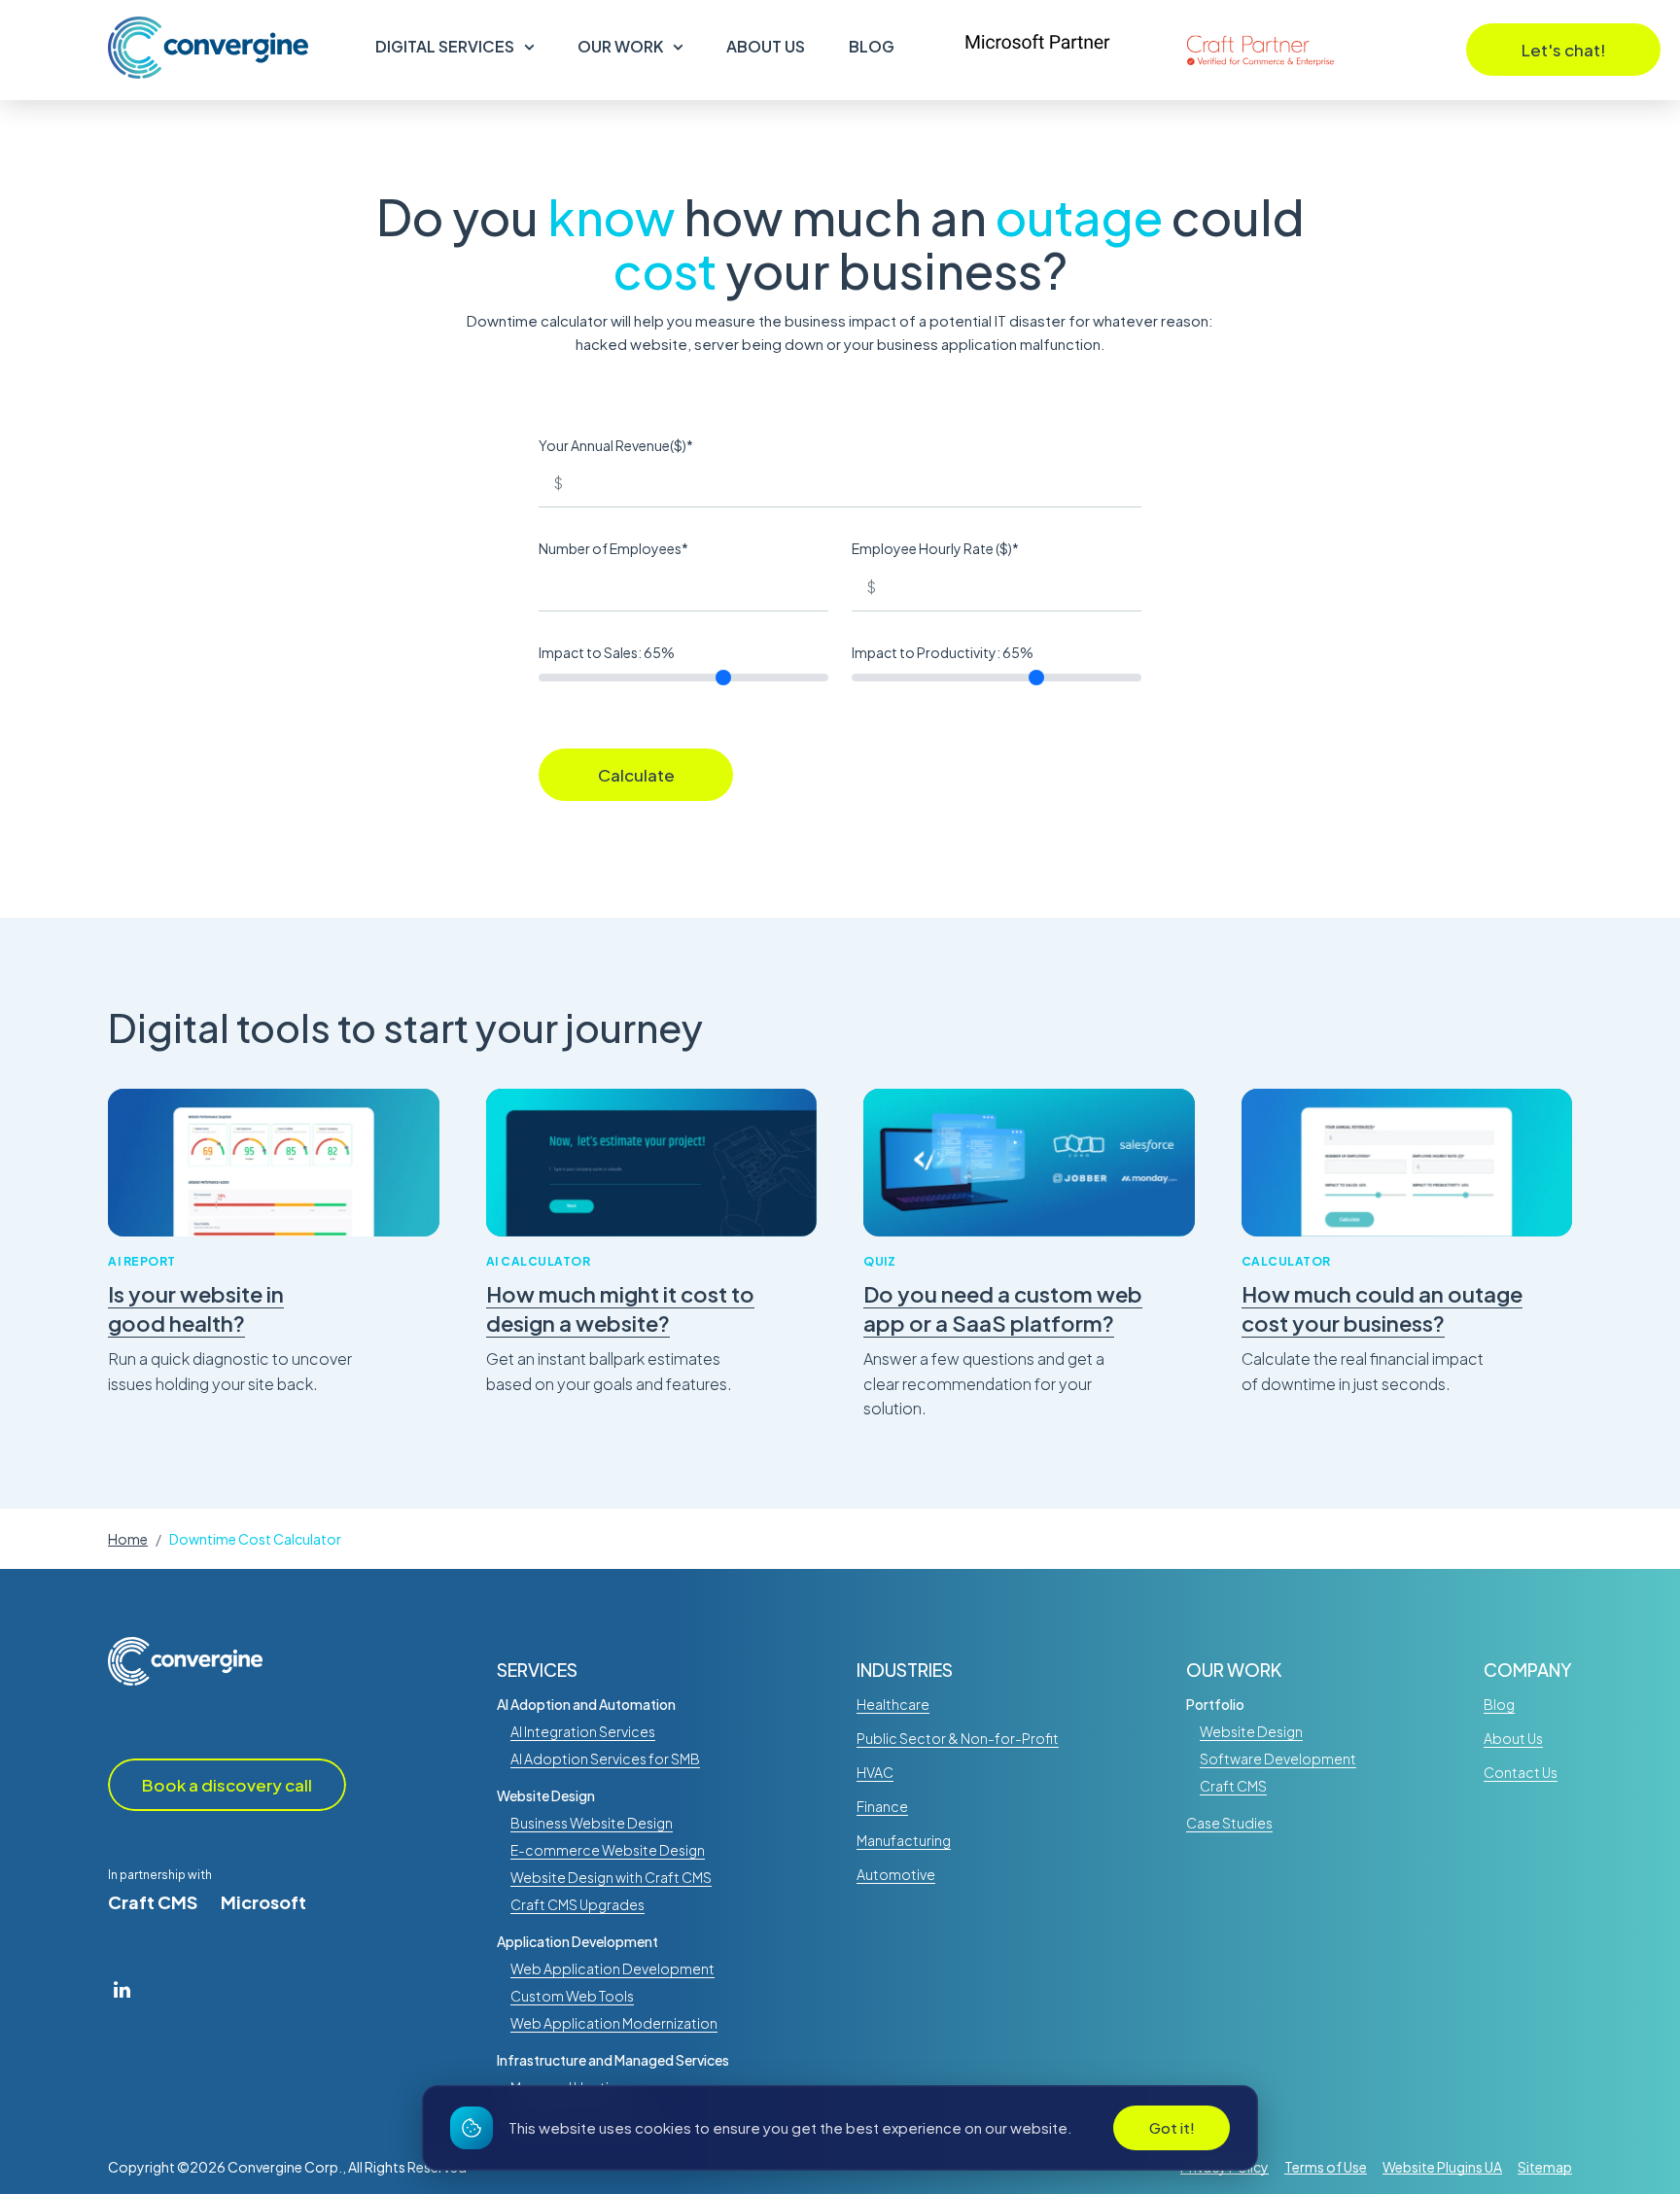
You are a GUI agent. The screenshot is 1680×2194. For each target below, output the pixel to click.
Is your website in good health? (196, 1309)
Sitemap (1545, 2167)
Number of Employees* (613, 548)
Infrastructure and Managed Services (613, 2060)
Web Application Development (612, 1968)
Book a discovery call (227, 1785)
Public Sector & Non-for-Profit (958, 1738)
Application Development (577, 1941)
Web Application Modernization (614, 2023)
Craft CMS (153, 1902)
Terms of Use (1326, 2167)
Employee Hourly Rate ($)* (935, 548)
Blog (872, 47)
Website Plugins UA (1442, 2167)
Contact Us (1521, 1772)
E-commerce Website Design (608, 1850)
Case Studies (1229, 1823)
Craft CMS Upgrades (577, 1904)
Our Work (620, 47)
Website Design (546, 1795)
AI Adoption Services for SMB (605, 1759)
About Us (766, 47)
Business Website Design (592, 1823)
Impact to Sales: (607, 652)
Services (537, 1670)
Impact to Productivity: (943, 652)
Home (128, 1539)
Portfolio (1215, 1704)
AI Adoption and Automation (586, 1704)
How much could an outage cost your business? (1382, 1309)
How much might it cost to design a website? (620, 1309)
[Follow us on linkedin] (122, 1989)
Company (1528, 1670)
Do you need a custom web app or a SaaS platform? (1003, 1309)
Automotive (896, 1874)
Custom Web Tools (572, 1996)
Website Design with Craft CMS (611, 1877)
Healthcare (893, 1704)
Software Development (1278, 1759)
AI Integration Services (583, 1731)
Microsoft (263, 1902)
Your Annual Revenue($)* (616, 445)
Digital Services (445, 47)
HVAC (875, 1772)
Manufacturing (904, 1840)
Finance (882, 1806)
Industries (905, 1670)
